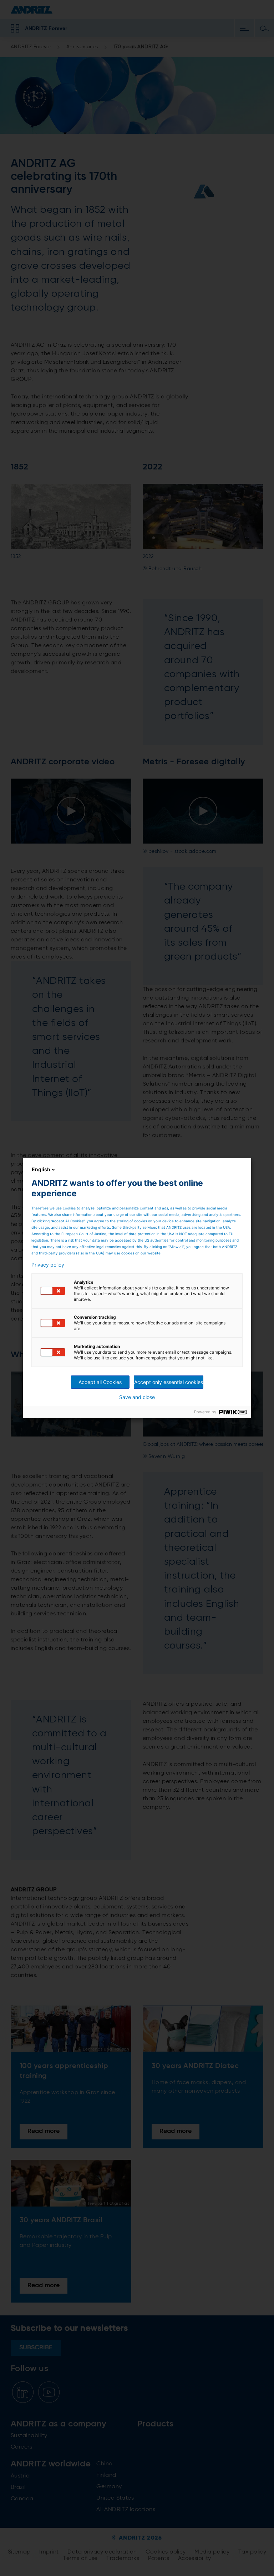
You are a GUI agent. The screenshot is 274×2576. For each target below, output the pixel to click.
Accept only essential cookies (169, 1382)
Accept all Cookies (100, 1382)
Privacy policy (48, 1265)
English (41, 1169)
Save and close (137, 1397)
